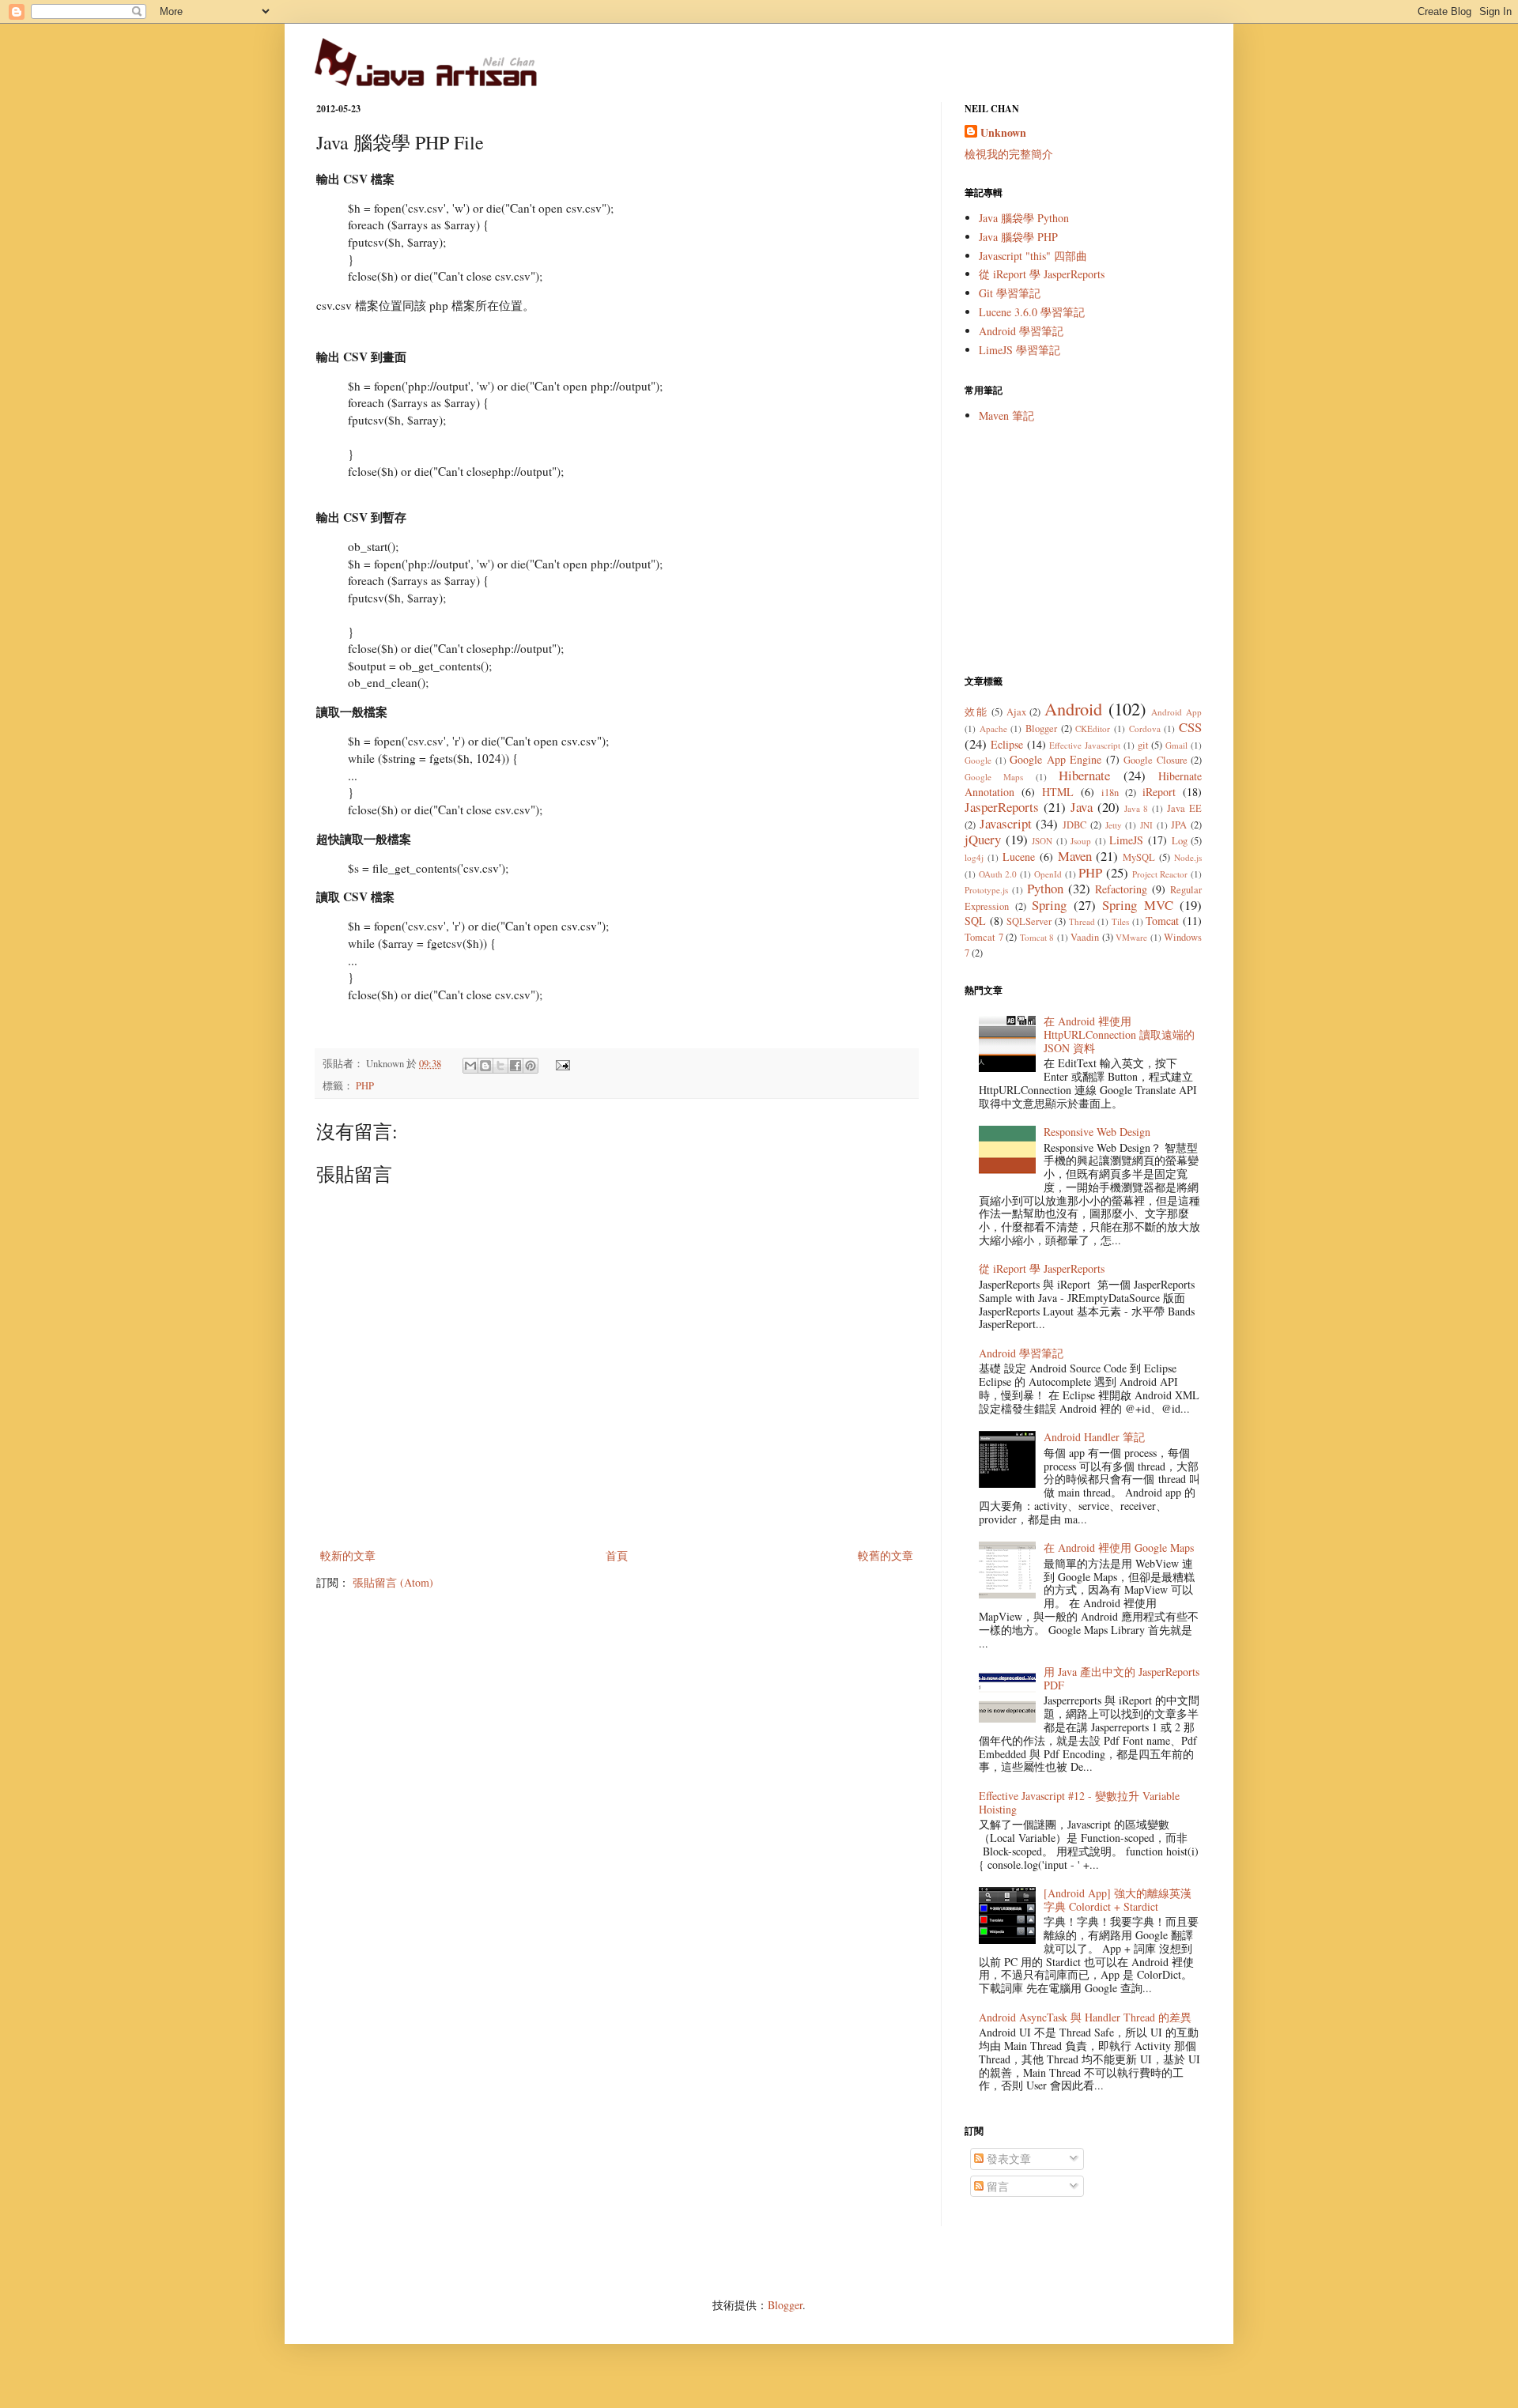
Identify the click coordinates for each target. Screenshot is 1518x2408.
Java (1082, 807)
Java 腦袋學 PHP (1018, 237)
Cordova (1145, 728)
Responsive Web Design (1097, 1132)
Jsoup (1081, 841)
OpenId (1048, 874)
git (1143, 745)
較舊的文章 (885, 1555)
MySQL (1139, 857)
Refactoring (1121, 889)
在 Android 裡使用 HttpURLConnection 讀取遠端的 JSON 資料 (1119, 1034)
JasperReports (1002, 807)
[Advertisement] (1083, 549)
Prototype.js (986, 890)
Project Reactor (1160, 874)
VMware (1131, 937)
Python (1045, 888)
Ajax (1016, 712)
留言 (996, 2186)
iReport (1159, 792)
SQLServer (1029, 921)
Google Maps (994, 777)
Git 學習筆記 (1010, 293)
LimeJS (1126, 840)
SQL (975, 921)
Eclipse (1007, 744)
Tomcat (1162, 921)
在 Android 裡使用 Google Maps (1119, 1547)
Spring (1049, 905)
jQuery (983, 839)
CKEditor (1093, 728)
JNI (1146, 825)
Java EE (1184, 808)
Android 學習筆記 (1021, 331)
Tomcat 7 (984, 937)
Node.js (1188, 857)
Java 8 (1137, 808)
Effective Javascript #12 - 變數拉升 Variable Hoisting (1079, 1802)
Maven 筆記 (1006, 415)
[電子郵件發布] (561, 1064)
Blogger (1041, 728)
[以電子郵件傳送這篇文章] (470, 1066)
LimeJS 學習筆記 (1020, 350)
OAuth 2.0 (998, 874)
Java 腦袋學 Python (1024, 218)
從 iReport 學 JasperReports (1042, 274)
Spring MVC (1138, 905)
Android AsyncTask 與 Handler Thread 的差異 (1085, 2017)
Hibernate (1084, 775)
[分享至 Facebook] (515, 1066)
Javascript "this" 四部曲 (1033, 256)
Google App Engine (1055, 759)
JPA (1179, 825)
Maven (1075, 856)
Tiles (1120, 921)
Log (1180, 841)
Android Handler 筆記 (1094, 1437)
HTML (1058, 792)
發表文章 (1007, 2159)
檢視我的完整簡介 (1009, 154)
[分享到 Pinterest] (531, 1066)
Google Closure (1155, 760)
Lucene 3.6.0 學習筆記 (1032, 312)
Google (978, 760)
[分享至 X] (500, 1066)
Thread (1082, 921)
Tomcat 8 (1037, 937)
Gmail (1176, 745)
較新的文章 (348, 1555)
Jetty (1114, 825)
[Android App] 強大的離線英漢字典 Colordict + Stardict (1118, 1900)
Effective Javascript (1085, 745)
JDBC (1074, 825)
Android (1073, 708)
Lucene (1019, 857)
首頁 (617, 1555)
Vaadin (1085, 937)
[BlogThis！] (485, 1066)
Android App (1176, 712)
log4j (974, 857)
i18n (1110, 793)
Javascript (1006, 823)
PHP (365, 1086)
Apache (993, 728)
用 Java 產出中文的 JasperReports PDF (1122, 1678)
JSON (1042, 841)
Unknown (1003, 133)
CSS (1190, 727)
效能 (976, 712)
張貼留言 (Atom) (393, 1582)
